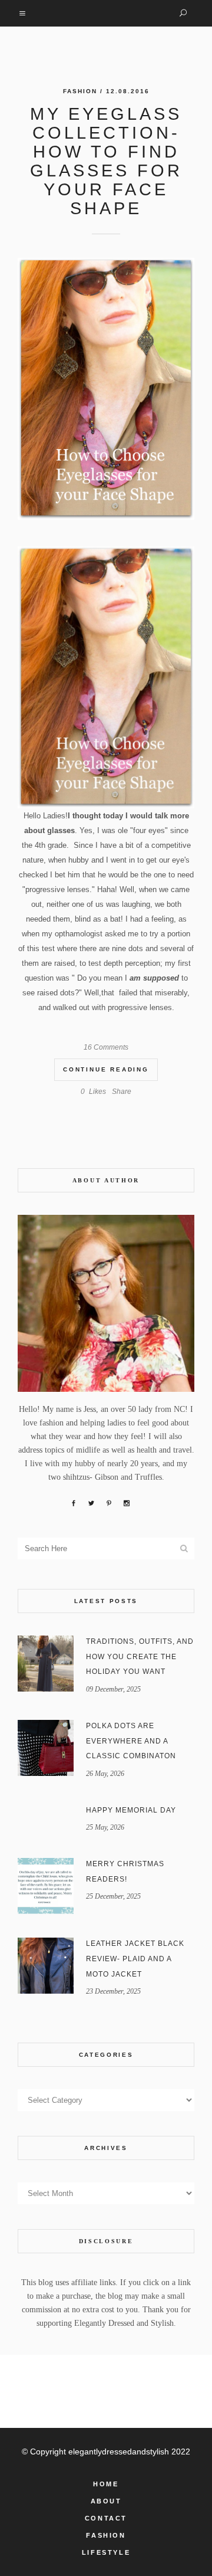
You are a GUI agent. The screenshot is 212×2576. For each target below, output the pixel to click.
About (106, 2501)
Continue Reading (106, 1069)
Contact (106, 2518)
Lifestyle (106, 2552)
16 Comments (106, 1047)
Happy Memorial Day (131, 1810)
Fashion (80, 91)
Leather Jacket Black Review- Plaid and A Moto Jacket (135, 1959)
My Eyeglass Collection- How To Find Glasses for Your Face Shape (106, 161)
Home (106, 2484)
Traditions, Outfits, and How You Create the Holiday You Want (140, 1656)
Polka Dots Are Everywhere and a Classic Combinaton (131, 1741)
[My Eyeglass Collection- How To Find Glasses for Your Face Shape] (106, 389)
